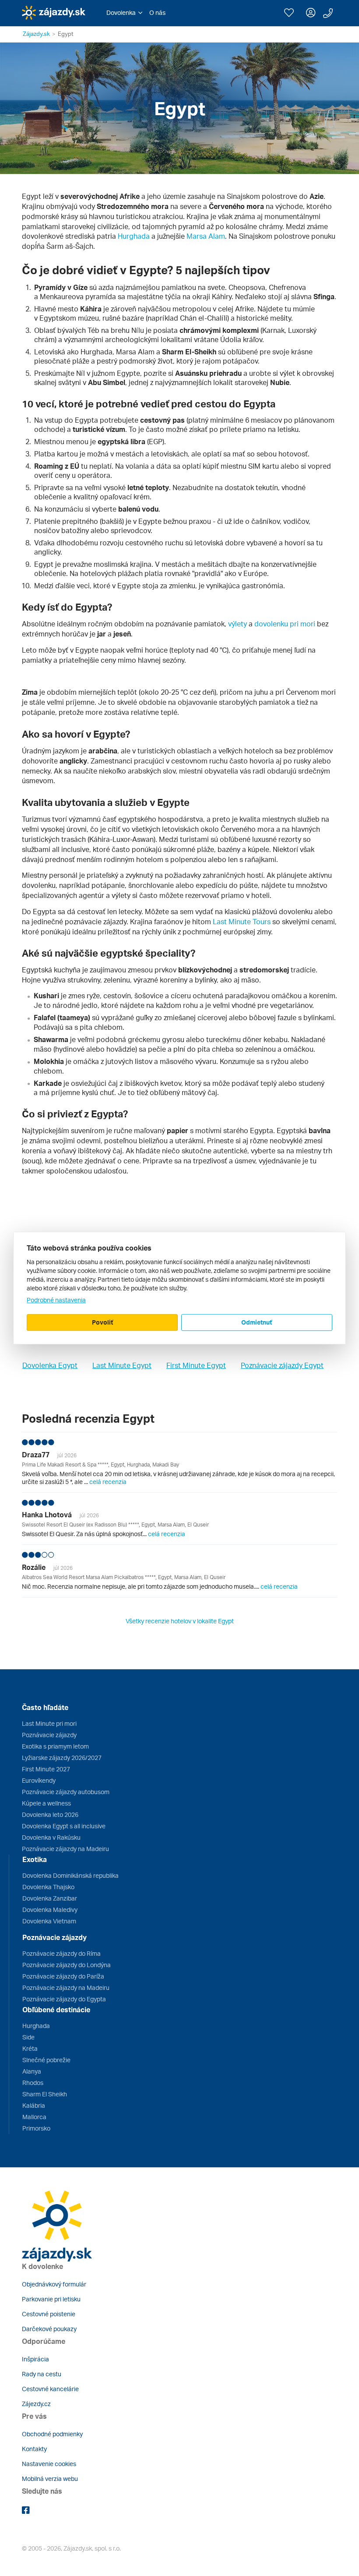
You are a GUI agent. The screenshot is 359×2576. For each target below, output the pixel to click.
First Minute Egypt (196, 1365)
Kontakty (34, 2449)
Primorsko (36, 2128)
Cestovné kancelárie (50, 2389)
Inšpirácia (35, 2359)
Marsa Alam (206, 236)
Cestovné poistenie (49, 2314)
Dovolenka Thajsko (48, 1887)
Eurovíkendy (39, 1780)
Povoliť (102, 1322)
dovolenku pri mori (285, 624)
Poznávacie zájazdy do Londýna (67, 1965)
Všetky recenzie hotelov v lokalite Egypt (180, 1621)
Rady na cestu (42, 2374)
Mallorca (34, 2117)
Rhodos (33, 2083)
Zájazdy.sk (36, 34)
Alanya (32, 2071)
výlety (238, 624)
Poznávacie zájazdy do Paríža (63, 1976)
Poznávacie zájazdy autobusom (66, 1792)
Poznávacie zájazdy (49, 1735)
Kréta (30, 2048)
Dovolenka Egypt (50, 1365)
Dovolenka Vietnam (49, 1921)
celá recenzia (108, 1482)
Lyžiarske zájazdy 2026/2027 (62, 1758)
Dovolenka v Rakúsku (51, 1837)
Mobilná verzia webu (50, 2479)
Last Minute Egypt (122, 1365)
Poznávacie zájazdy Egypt (282, 1365)
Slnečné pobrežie (46, 2060)
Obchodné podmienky (52, 2434)
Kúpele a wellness (46, 1803)
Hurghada (134, 236)
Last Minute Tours (242, 922)
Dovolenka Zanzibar (50, 1898)
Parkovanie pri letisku (51, 2299)
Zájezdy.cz (36, 2404)
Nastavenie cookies (49, 2464)
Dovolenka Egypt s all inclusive (64, 1826)
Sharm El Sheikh (45, 2094)
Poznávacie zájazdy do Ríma (62, 1953)
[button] (124, 13)
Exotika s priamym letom (55, 1746)
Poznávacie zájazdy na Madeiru (65, 1849)
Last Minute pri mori (49, 1723)
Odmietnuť (257, 1322)
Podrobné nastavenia (56, 1300)
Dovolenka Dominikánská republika (70, 1875)
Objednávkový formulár (54, 2284)
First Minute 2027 (46, 1769)
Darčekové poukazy (49, 2329)
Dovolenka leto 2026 (50, 1815)
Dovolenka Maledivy (50, 1910)
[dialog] (179, 1288)
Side (28, 2037)
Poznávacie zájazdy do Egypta (64, 1999)
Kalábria (34, 2105)
